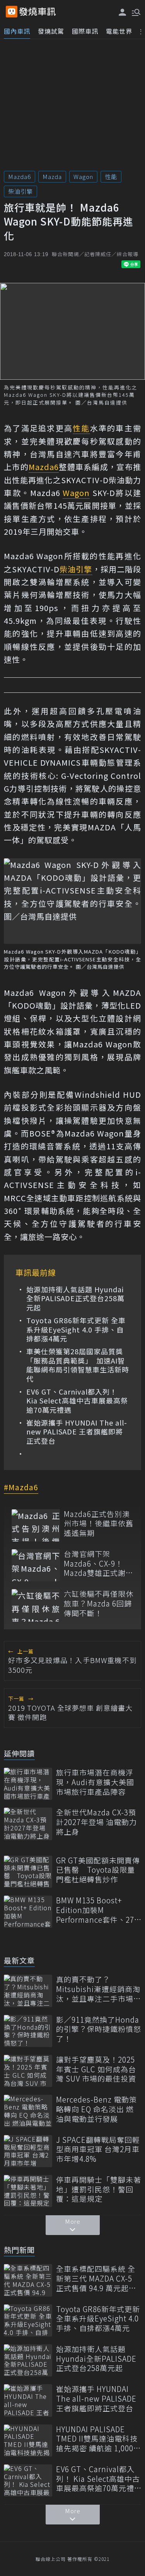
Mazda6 (20, 176)
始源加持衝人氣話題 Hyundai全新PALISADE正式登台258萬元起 (75, 1298)
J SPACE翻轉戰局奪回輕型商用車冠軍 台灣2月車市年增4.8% (98, 2149)
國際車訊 (85, 31)
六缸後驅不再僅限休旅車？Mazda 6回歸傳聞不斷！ (99, 1603)
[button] (135, 12)
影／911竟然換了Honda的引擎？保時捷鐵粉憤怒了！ (99, 2029)
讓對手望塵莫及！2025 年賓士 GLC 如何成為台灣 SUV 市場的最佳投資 (96, 2069)
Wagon (83, 176)
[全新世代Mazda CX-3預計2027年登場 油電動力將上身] (28, 1824)
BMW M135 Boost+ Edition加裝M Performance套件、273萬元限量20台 (97, 1910)
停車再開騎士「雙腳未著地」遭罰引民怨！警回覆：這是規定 (99, 2189)
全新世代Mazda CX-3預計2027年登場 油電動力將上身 (96, 1822)
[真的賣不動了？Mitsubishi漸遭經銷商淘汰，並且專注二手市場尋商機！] (28, 1991)
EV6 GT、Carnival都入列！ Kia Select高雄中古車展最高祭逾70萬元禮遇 (77, 1401)
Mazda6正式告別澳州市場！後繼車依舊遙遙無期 (99, 1524)
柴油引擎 (20, 191)
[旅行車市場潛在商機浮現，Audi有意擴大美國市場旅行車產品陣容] (28, 1784)
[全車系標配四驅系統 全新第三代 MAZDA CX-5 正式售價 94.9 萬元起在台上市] (28, 2280)
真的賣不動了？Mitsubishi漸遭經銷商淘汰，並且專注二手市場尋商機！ (99, 1989)
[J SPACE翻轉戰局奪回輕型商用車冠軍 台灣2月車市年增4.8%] (28, 2151)
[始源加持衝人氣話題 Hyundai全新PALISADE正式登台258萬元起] (28, 2360)
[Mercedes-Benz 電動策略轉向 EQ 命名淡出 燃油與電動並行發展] (28, 2111)
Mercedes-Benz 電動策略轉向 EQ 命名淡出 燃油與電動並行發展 (96, 2109)
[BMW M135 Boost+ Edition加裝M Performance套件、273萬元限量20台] (28, 1912)
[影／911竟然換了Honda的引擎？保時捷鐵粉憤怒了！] (28, 2031)
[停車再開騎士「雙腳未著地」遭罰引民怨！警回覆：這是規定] (28, 2191)
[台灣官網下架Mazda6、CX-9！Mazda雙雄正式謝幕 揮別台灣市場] (36, 1565)
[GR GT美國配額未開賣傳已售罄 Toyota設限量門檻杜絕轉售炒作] (28, 1872)
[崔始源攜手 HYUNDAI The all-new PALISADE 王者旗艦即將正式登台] (28, 2400)
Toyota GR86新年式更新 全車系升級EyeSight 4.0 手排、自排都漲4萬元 (76, 1329)
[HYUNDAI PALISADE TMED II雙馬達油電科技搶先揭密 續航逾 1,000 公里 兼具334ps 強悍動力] (28, 2441)
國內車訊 (17, 31)
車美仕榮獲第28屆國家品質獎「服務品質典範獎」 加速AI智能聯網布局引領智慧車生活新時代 (78, 1365)
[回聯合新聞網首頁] (12, 12)
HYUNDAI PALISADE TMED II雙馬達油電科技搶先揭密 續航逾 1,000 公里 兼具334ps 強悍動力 (97, 2439)
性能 (111, 176)
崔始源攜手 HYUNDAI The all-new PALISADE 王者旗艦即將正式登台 (77, 1432)
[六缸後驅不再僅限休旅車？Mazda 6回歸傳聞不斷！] (36, 1605)
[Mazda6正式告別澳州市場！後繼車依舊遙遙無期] (36, 1525)
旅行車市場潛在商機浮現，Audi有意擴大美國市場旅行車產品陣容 (95, 1782)
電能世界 (119, 31)
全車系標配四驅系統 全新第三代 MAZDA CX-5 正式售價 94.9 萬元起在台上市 (96, 2278)
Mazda (52, 176)
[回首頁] (38, 12)
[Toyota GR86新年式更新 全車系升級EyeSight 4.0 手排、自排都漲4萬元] (28, 2320)
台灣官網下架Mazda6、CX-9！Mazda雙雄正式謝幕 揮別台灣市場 (99, 1564)
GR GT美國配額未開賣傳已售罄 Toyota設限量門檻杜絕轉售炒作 (98, 1870)
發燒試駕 (51, 31)
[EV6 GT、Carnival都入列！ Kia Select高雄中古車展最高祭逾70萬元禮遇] (28, 2480)
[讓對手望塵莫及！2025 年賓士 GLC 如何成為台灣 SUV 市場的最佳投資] (28, 2071)
